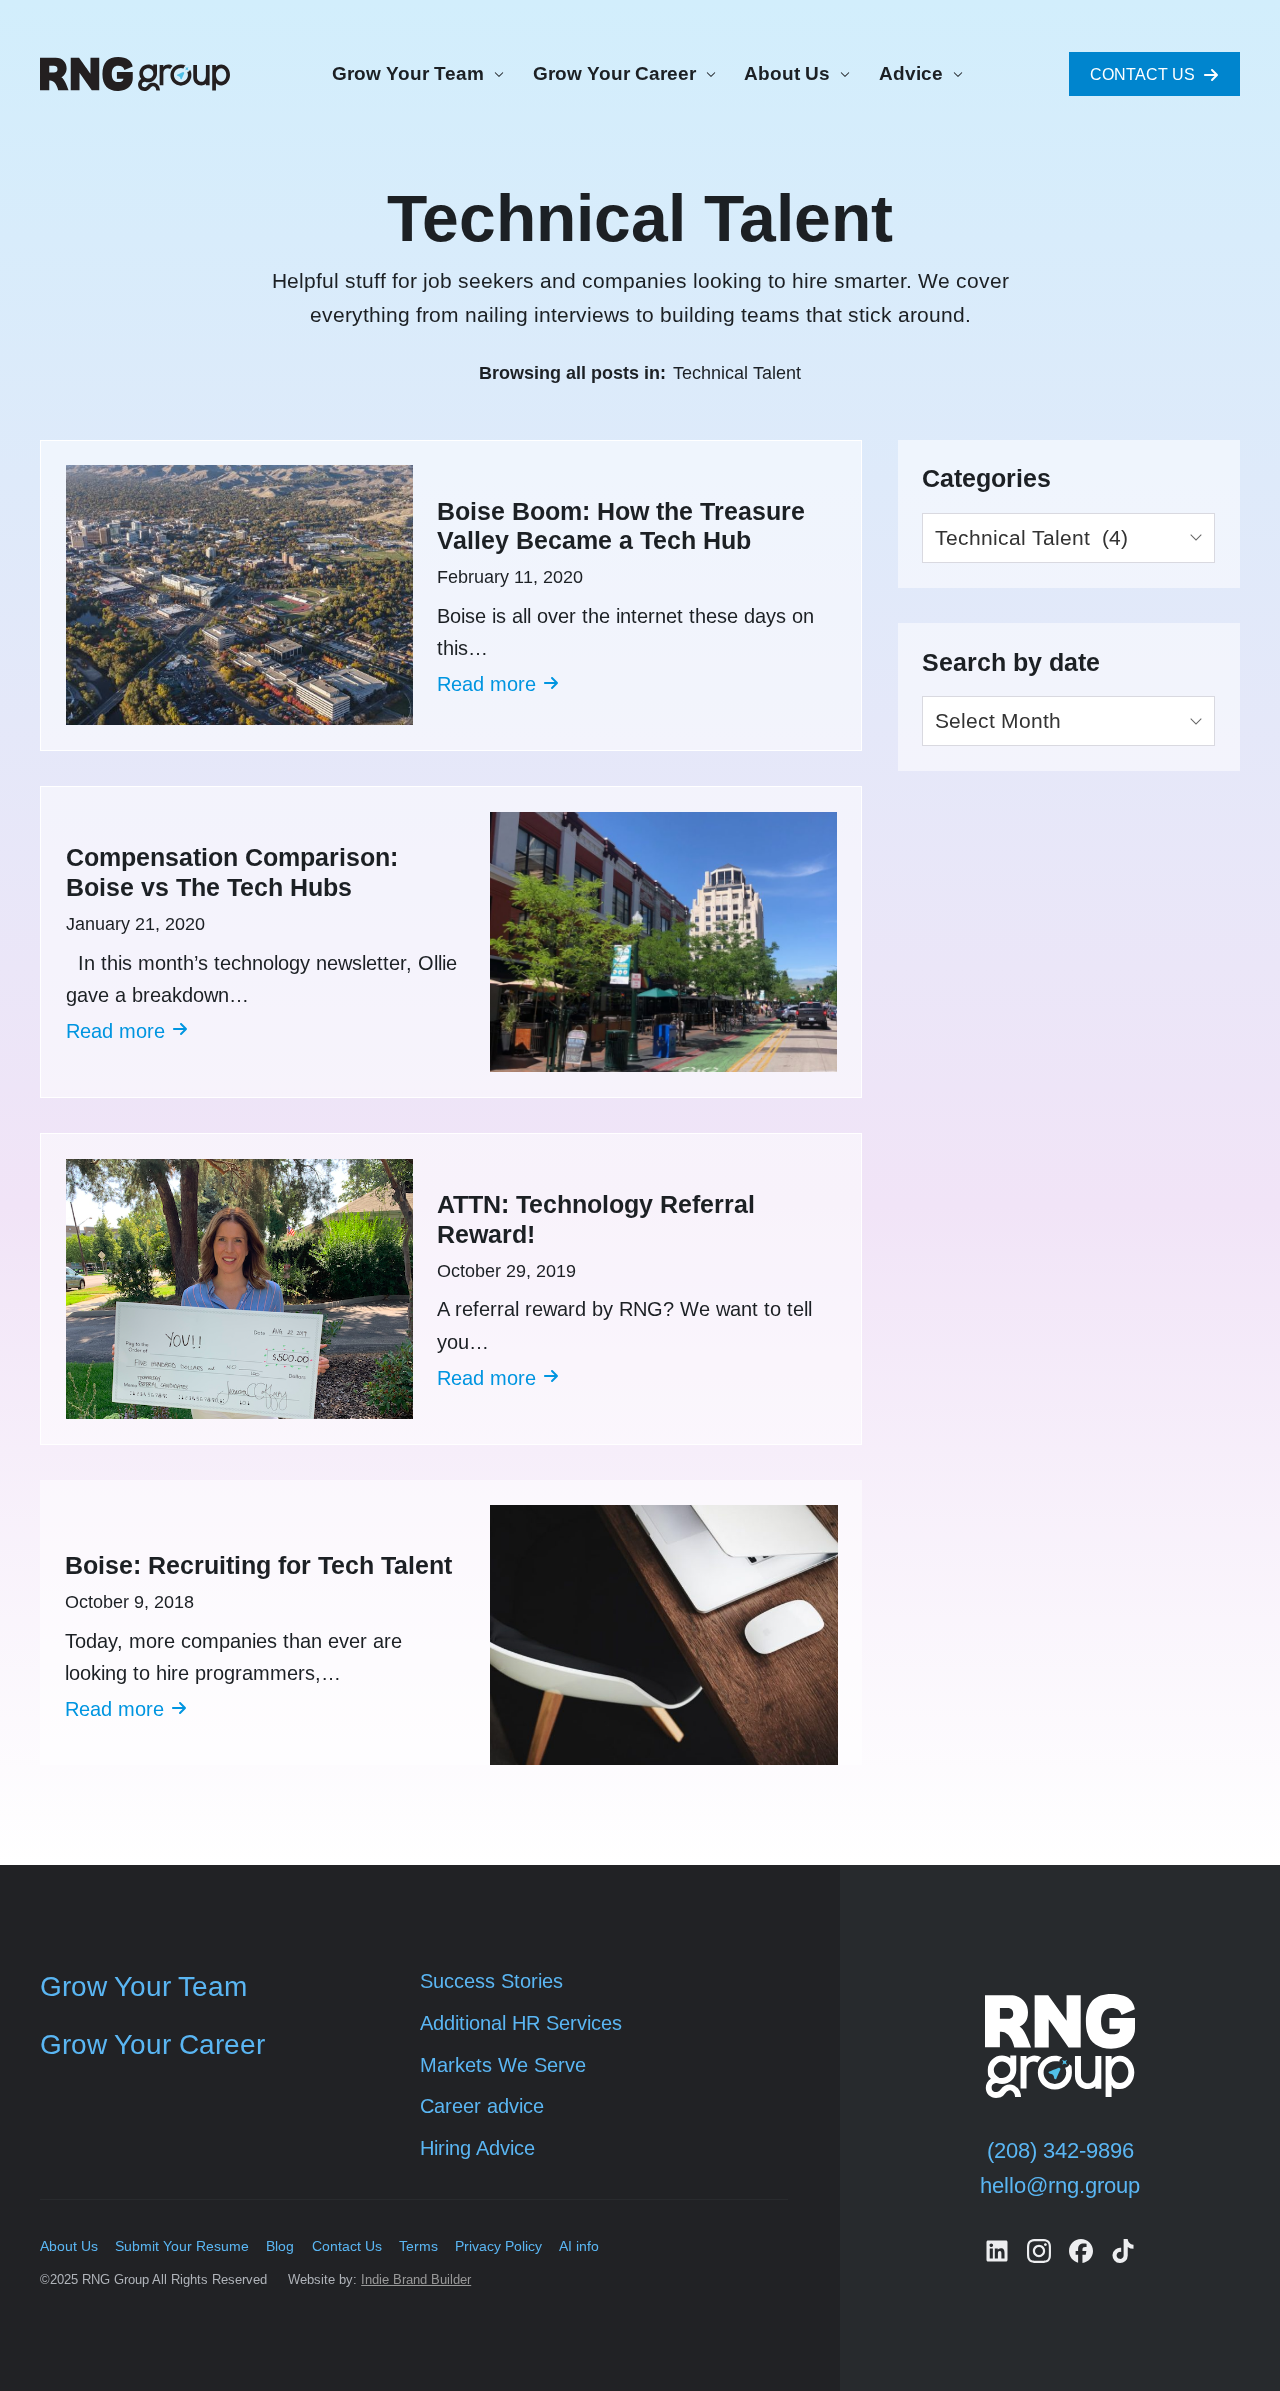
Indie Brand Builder (416, 2279)
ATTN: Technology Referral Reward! (596, 1219)
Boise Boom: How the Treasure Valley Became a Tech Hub (621, 526)
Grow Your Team (408, 73)
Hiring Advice (477, 2148)
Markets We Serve (503, 2065)
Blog (280, 2246)
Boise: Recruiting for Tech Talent (258, 1565)
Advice (911, 73)
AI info (579, 2246)
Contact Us (347, 2246)
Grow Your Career (614, 73)
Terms (418, 2246)
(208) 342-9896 (1060, 2150)
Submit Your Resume (182, 2246)
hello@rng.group (1060, 2185)
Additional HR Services (521, 2023)
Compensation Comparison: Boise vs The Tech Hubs (232, 872)
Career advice (482, 2106)
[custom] (997, 2251)
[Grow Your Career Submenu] (708, 74)
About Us (787, 73)
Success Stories (491, 1981)
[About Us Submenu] (842, 74)
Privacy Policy (498, 2246)
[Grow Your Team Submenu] (496, 74)
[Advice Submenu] (955, 74)
